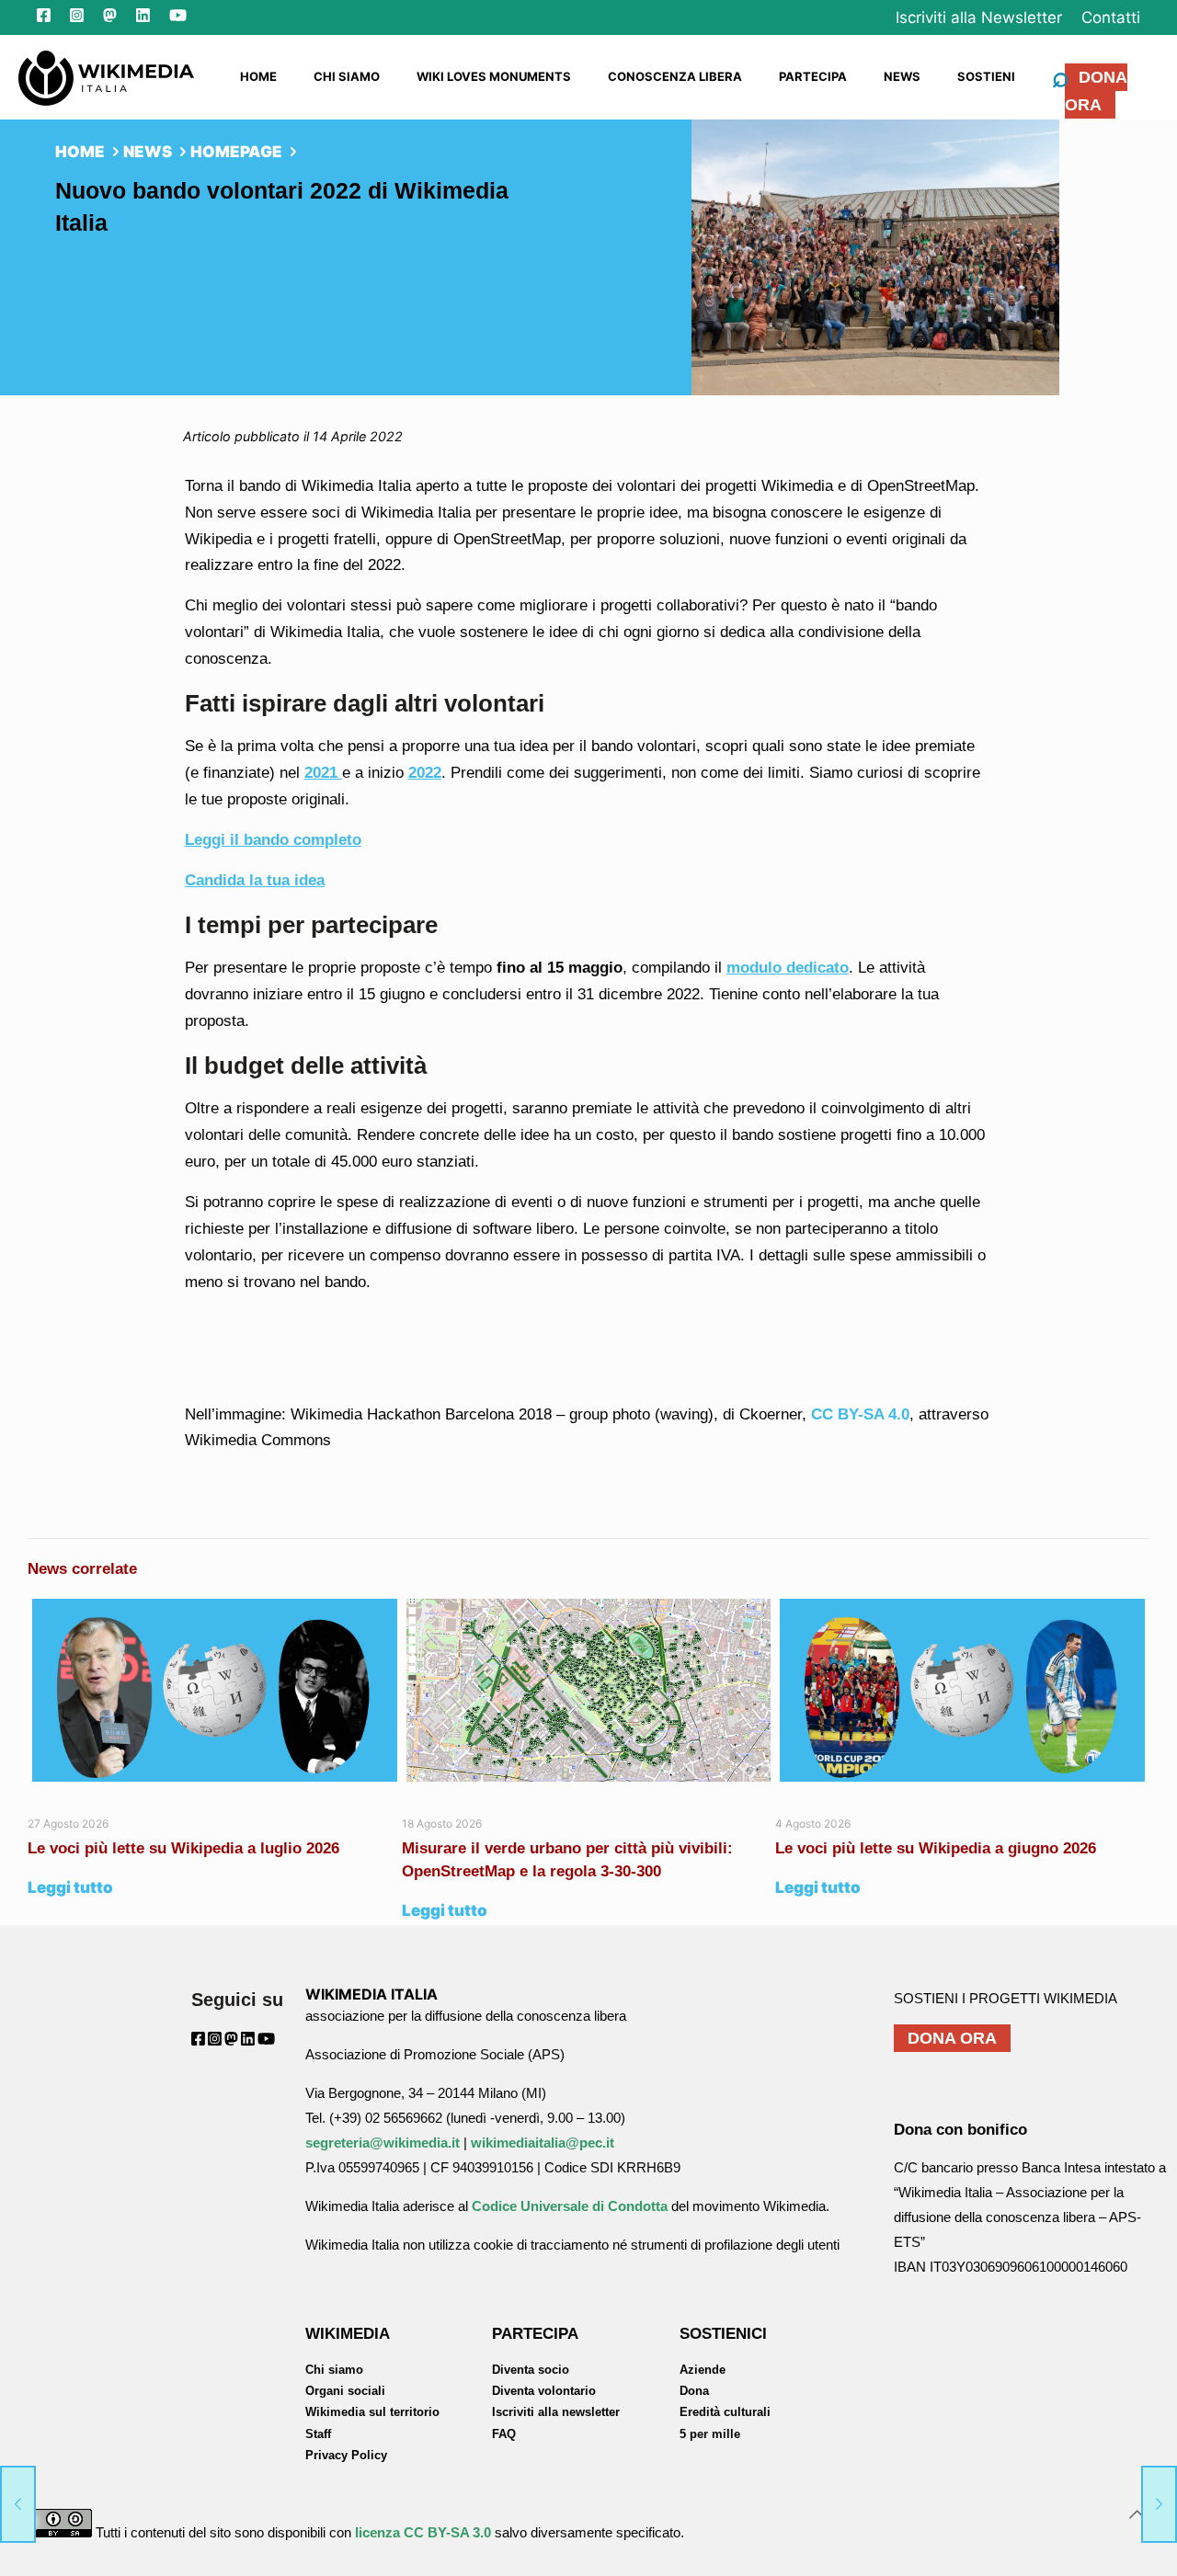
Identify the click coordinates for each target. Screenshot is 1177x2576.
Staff (318, 2434)
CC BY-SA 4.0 (860, 1414)
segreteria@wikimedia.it (383, 2143)
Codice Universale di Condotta (570, 2206)
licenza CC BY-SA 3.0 (423, 2532)
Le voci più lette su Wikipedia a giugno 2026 (938, 1848)
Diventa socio (531, 2370)
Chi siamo (334, 2370)
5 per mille (710, 2434)
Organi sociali (345, 2391)
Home (80, 152)
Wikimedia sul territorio (372, 2412)
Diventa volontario (544, 2391)
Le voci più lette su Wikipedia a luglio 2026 (183, 1848)
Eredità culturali (725, 2412)
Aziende (703, 2370)
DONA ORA (1096, 91)
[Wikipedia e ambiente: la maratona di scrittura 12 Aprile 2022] (18, 2502)
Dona (694, 2391)
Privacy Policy (346, 2455)
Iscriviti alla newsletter (556, 2412)
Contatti (1111, 17)
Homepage (236, 152)
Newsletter (979, 17)
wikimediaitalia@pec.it (543, 2143)
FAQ (504, 2434)
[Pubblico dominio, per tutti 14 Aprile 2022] (1159, 2502)
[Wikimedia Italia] (106, 76)
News (148, 152)
